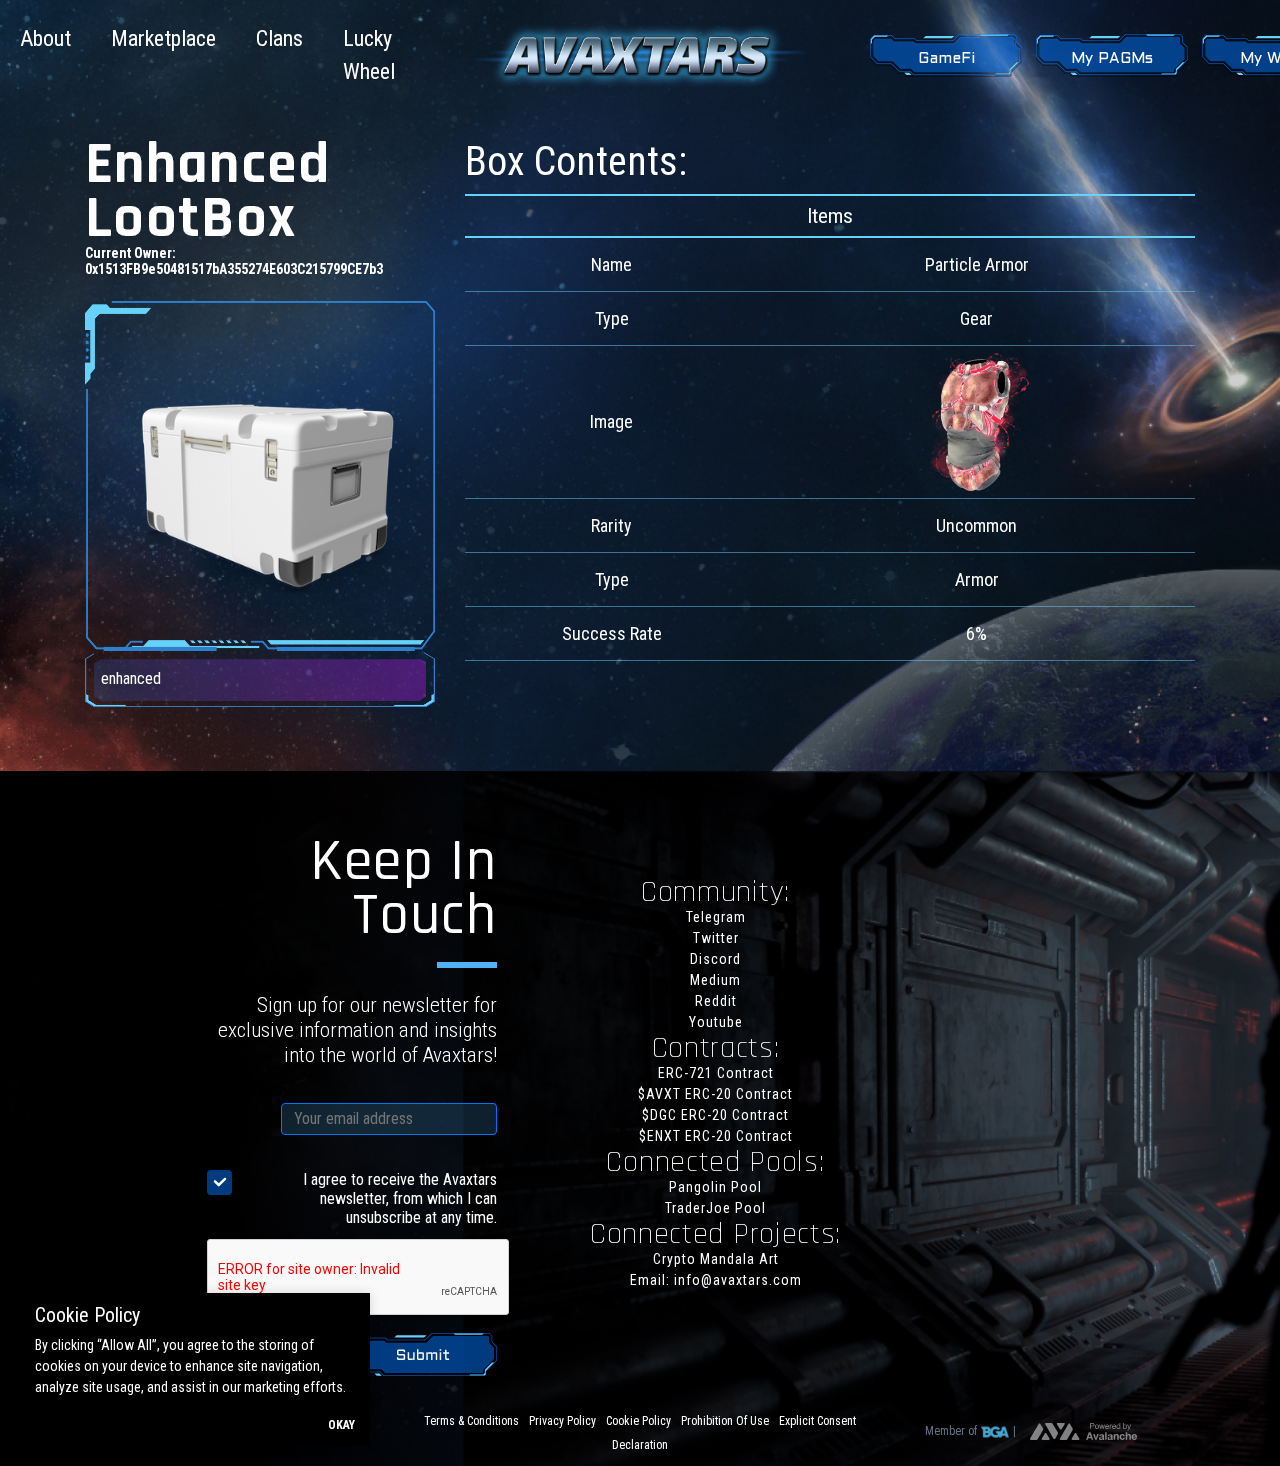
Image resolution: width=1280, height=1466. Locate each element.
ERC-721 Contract (716, 1073)
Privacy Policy (562, 1421)
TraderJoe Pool (715, 1208)
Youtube (716, 1022)
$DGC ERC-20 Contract (715, 1115)
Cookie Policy (638, 1421)
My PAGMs (1112, 59)
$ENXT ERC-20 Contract (716, 1136)
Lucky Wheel (369, 55)
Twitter (716, 938)
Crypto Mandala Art (716, 1259)
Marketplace (163, 38)
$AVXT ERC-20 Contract (715, 1094)
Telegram (716, 917)
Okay (341, 1425)
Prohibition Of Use (725, 1421)
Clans (279, 38)
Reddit (716, 1001)
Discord (715, 959)
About (45, 38)
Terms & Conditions (471, 1421)
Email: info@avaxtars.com (716, 1280)
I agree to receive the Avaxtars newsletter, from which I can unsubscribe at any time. (400, 1198)
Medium (715, 980)
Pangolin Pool (715, 1187)
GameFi (946, 59)
